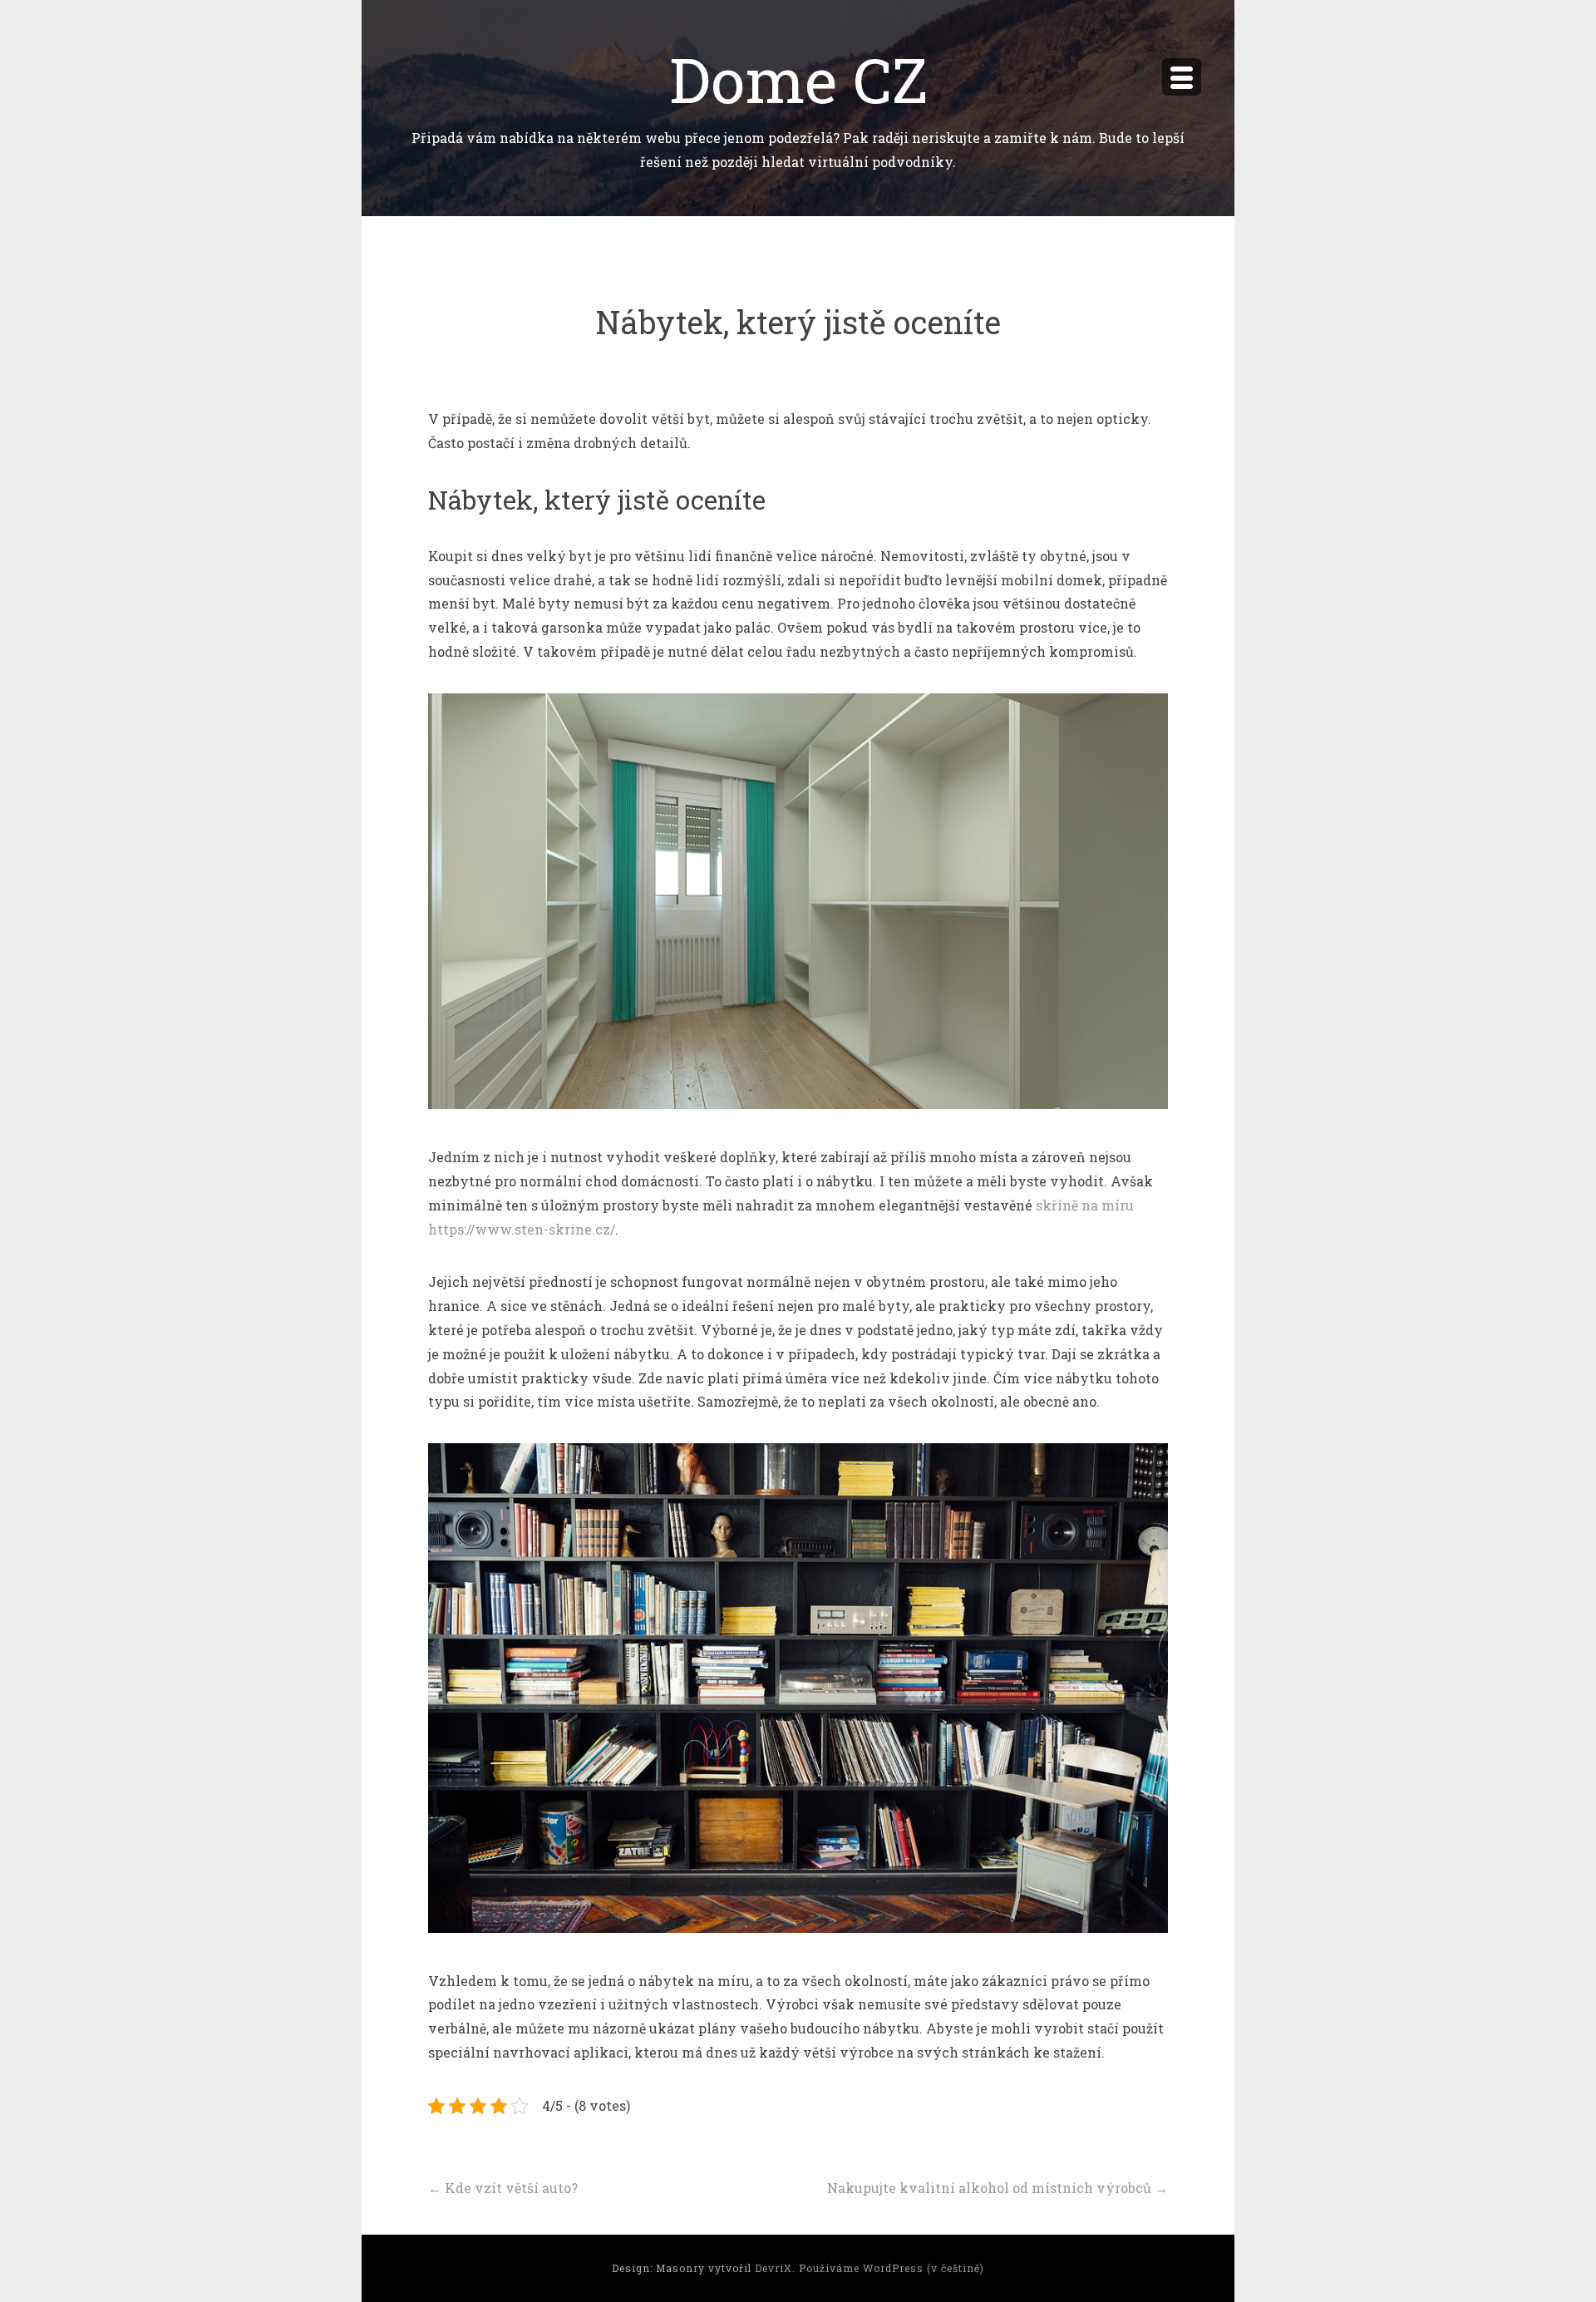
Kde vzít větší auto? (503, 2188)
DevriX (773, 2268)
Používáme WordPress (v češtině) (892, 2268)
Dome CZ (798, 79)
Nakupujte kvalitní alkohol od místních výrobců (997, 2188)
